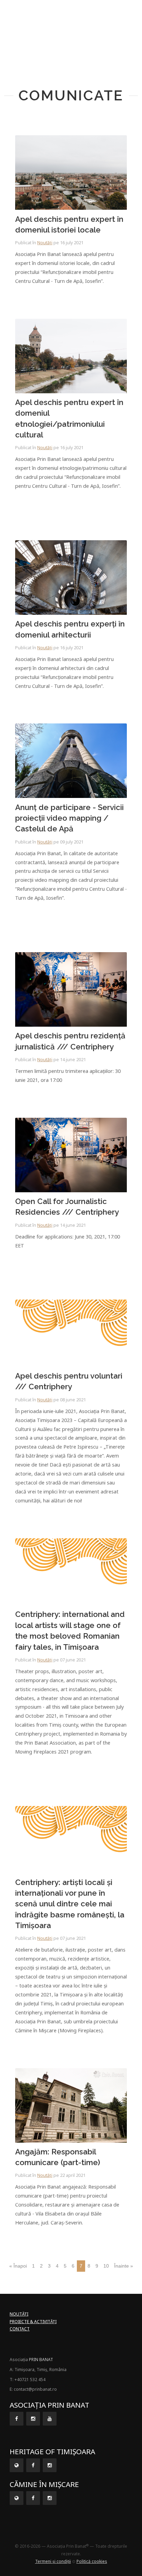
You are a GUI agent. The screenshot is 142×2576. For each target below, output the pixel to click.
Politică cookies (92, 2561)
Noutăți (45, 243)
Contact (20, 2329)
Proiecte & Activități (33, 2322)
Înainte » (124, 2266)
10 (106, 2266)
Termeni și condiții (53, 2561)
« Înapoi (18, 2266)
